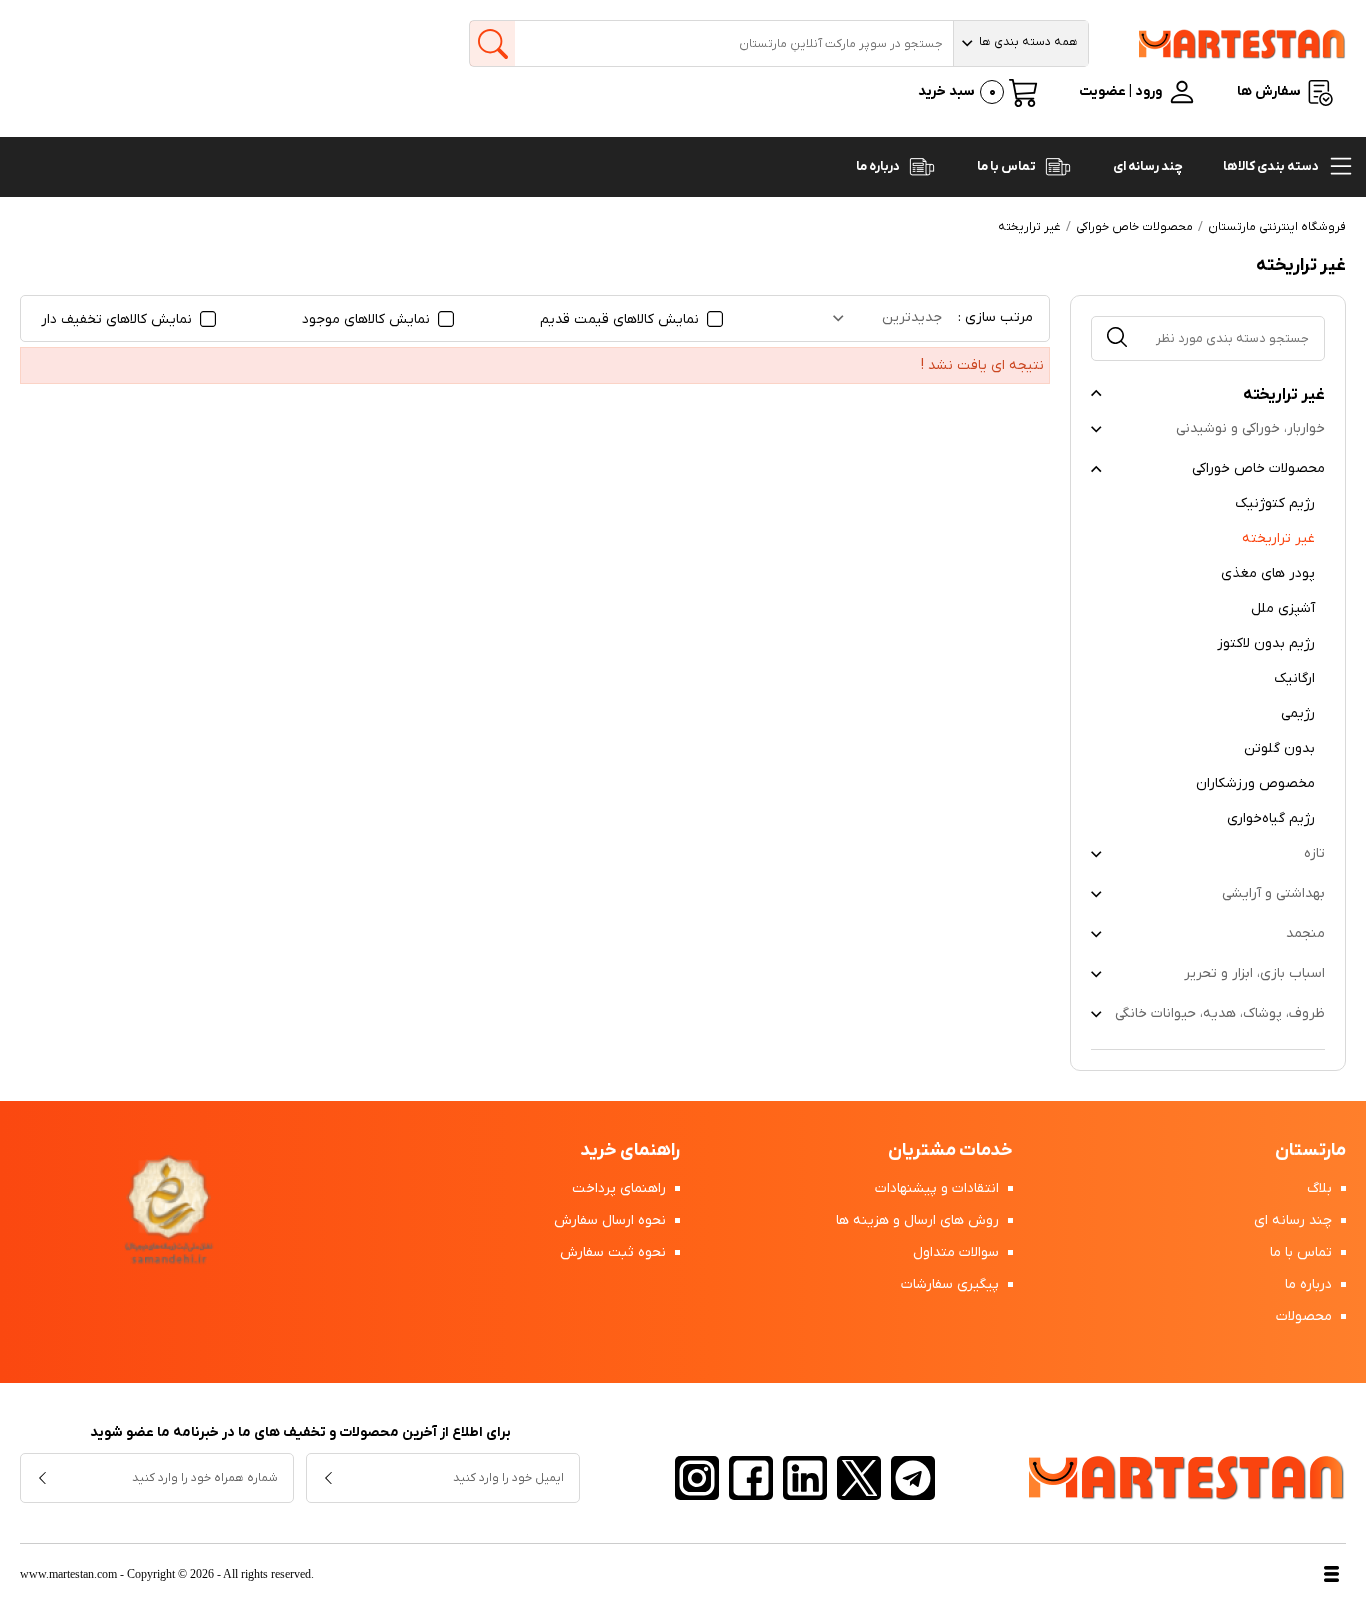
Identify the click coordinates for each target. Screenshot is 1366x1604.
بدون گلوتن (1279, 748)
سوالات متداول (958, 1252)
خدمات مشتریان (950, 1151)
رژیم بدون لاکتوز (1266, 643)
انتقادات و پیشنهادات (939, 1188)
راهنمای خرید (630, 1151)
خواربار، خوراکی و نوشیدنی (1250, 428)
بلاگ (1321, 1188)
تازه (1314, 853)
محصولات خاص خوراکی (1258, 468)
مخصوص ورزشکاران (1255, 783)
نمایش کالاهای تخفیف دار (118, 319)
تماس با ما (1007, 166)
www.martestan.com (68, 1574)
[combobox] (1020, 43)
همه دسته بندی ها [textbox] (1028, 42)
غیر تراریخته (1278, 538)
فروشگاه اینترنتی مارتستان (1277, 227)
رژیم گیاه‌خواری (1271, 818)
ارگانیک (1294, 678)
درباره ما (879, 166)
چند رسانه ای (1148, 166)
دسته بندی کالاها (1272, 166)
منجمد (1305, 933)
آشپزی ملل (1283, 608)
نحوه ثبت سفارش (615, 1252)
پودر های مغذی (1268, 573)
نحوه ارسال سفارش (612, 1220)
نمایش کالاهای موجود (368, 319)
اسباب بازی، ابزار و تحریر (1254, 973)
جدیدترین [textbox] (912, 317)
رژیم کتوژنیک (1275, 503)
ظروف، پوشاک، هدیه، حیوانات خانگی (1220, 1013)
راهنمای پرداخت (621, 1188)
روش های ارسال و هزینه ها (919, 1220)
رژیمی (1298, 713)
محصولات (1306, 1316)
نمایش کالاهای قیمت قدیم (621, 319)
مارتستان (1310, 1151)
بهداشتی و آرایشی (1273, 893)
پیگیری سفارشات (952, 1284)
